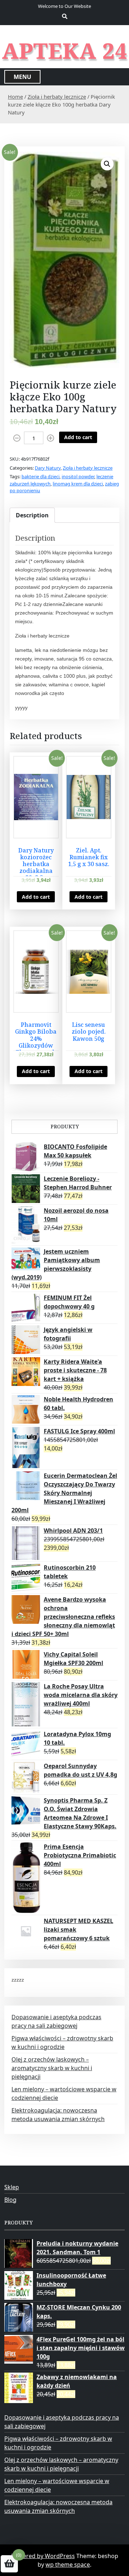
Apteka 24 (65, 51)
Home (15, 97)
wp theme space (68, 2565)
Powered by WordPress (43, 2556)
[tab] (32, 515)
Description (32, 515)
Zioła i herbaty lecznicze (57, 97)
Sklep (12, 2187)
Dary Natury (48, 468)
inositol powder (78, 476)
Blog (10, 2200)
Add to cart (78, 437)
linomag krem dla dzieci (78, 484)
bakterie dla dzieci (40, 476)
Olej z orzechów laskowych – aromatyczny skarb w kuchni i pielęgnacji (52, 2068)
